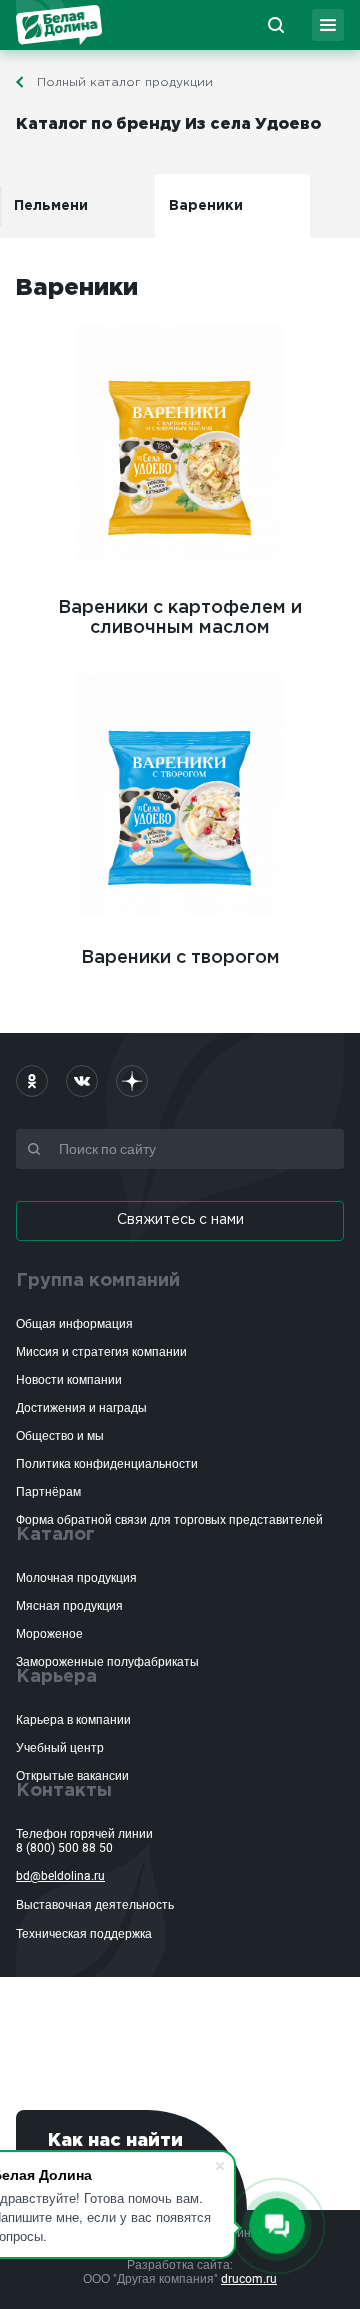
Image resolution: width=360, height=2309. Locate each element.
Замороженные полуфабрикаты (107, 1662)
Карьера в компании (73, 1720)
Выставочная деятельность (95, 1905)
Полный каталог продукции (125, 82)
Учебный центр (60, 1748)
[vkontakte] (82, 1081)
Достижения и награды (81, 1408)
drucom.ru (249, 2279)
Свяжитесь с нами (180, 1220)
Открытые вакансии (72, 1776)
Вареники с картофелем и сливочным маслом (180, 618)
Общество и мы (60, 1436)
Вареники (206, 206)
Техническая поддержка (84, 1934)
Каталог (55, 1535)
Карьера (56, 1677)
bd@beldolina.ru (60, 1876)
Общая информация (74, 1324)
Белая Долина (59, 25)
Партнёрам (48, 1492)
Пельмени (51, 206)
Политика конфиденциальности (107, 1464)
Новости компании (69, 1380)
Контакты (64, 1791)
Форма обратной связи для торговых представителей (169, 1520)
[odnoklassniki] (32, 1081)
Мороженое (49, 1634)
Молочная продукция (76, 1578)
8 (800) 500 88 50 (64, 1848)
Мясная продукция (69, 1606)
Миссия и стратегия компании (101, 1352)
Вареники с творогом (180, 958)
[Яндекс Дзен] (132, 1081)
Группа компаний (98, 1281)
